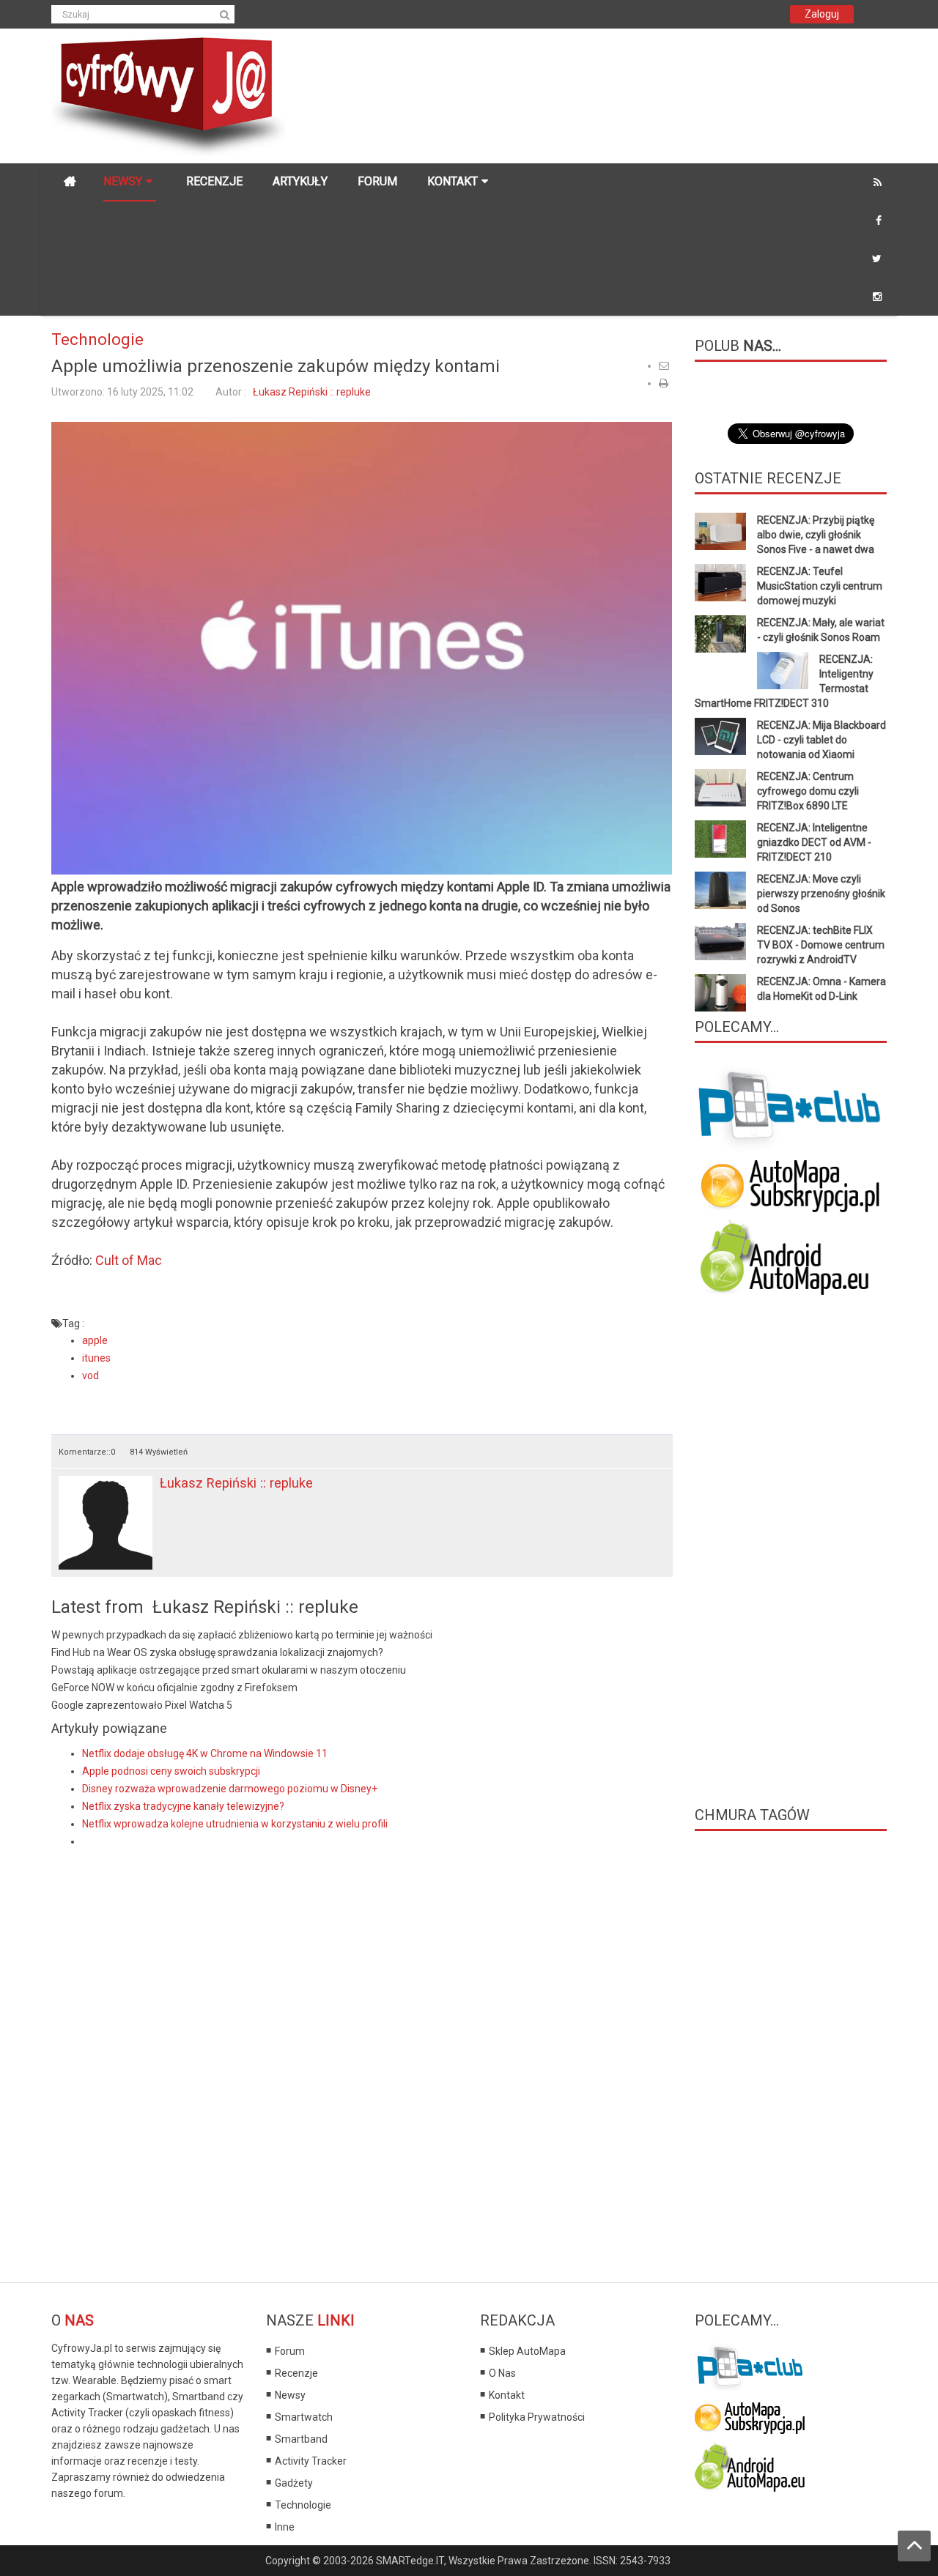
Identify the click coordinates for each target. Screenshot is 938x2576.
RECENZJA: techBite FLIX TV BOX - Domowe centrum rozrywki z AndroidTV (821, 945)
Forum (290, 2351)
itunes (96, 1358)
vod (91, 1376)
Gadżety (294, 2483)
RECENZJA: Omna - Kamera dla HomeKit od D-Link (821, 989)
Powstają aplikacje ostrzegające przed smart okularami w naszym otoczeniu (229, 1670)
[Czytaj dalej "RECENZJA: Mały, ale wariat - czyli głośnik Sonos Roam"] (720, 634)
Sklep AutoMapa (527, 2351)
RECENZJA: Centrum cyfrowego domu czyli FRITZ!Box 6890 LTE (808, 791)
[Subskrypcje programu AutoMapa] (791, 1184)
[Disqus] (362, 2057)
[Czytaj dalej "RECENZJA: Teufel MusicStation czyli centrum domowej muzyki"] (720, 583)
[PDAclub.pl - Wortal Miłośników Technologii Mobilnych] (791, 1108)
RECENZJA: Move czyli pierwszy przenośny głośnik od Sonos (821, 894)
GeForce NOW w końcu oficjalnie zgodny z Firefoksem (174, 1688)
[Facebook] (879, 220)
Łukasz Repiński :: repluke (312, 392)
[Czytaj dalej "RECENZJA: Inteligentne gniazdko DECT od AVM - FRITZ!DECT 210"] (720, 839)
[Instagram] (877, 297)
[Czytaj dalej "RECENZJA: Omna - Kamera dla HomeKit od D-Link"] (720, 993)
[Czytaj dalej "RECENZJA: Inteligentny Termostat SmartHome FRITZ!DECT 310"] (783, 671)
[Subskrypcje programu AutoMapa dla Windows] (750, 2415)
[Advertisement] (575, 85)
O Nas (502, 2373)
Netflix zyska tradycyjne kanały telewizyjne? (183, 1806)
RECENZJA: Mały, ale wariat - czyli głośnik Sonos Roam (821, 630)
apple (95, 1340)
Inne (285, 2527)
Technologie (97, 339)
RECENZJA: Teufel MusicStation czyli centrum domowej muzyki (820, 586)
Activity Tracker (311, 2461)
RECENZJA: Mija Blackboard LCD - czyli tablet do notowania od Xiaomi (821, 740)
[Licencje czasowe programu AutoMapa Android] (791, 1257)
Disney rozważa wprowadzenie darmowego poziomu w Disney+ (230, 1789)
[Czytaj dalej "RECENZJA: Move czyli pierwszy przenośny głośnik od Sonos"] (720, 890)
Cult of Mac (129, 1260)
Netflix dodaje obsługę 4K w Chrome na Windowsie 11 (205, 1753)
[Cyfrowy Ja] (169, 95)
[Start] (70, 182)
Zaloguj (822, 14)
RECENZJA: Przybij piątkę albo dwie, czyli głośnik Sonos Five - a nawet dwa (816, 535)
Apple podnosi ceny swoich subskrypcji (171, 1771)
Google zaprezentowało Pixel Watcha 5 (142, 1705)
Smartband (301, 2439)
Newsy (290, 2395)
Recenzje (296, 2373)
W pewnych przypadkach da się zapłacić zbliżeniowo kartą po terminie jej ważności (242, 1635)
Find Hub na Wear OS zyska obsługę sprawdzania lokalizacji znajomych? (217, 1652)
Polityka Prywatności (537, 2417)
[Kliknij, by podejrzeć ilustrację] (362, 647)
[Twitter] (877, 259)
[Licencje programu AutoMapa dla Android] (750, 2465)
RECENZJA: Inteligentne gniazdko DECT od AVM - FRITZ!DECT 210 (814, 842)
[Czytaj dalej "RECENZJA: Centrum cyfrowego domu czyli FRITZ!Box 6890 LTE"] (720, 788)
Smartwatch (304, 2417)
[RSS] (878, 182)
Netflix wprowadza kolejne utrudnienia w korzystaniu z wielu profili (235, 1824)
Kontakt (507, 2395)
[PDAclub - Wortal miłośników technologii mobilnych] (750, 2364)
